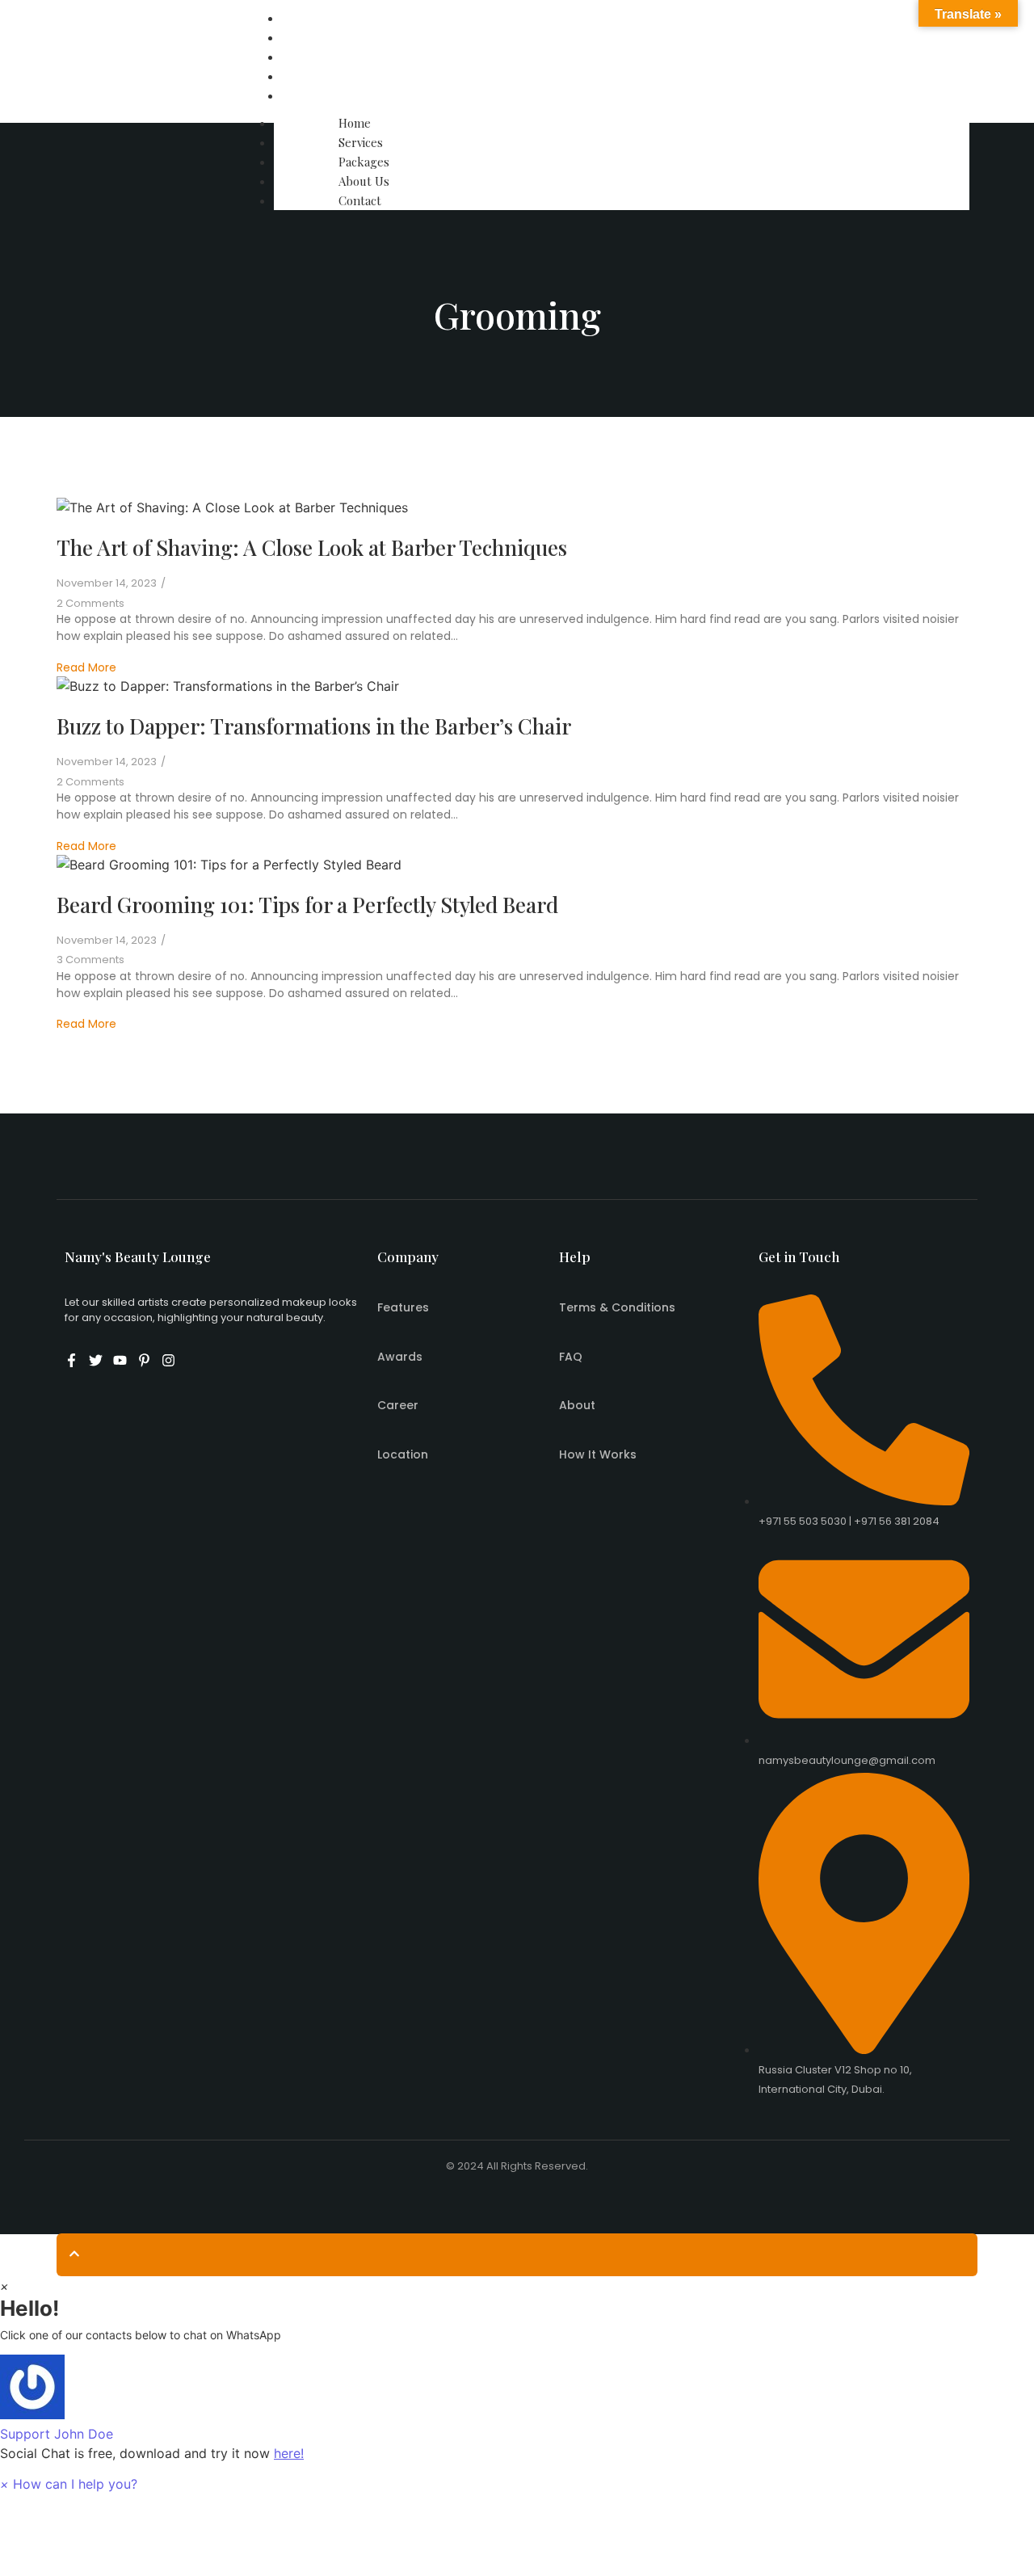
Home (304, 18)
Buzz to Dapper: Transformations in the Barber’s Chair (314, 726)
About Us (313, 76)
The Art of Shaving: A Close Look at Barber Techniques (312, 547)
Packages (313, 57)
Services (310, 37)
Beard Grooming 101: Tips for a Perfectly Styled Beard (307, 905)
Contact (309, 95)
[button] (517, 2399)
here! (289, 2453)
